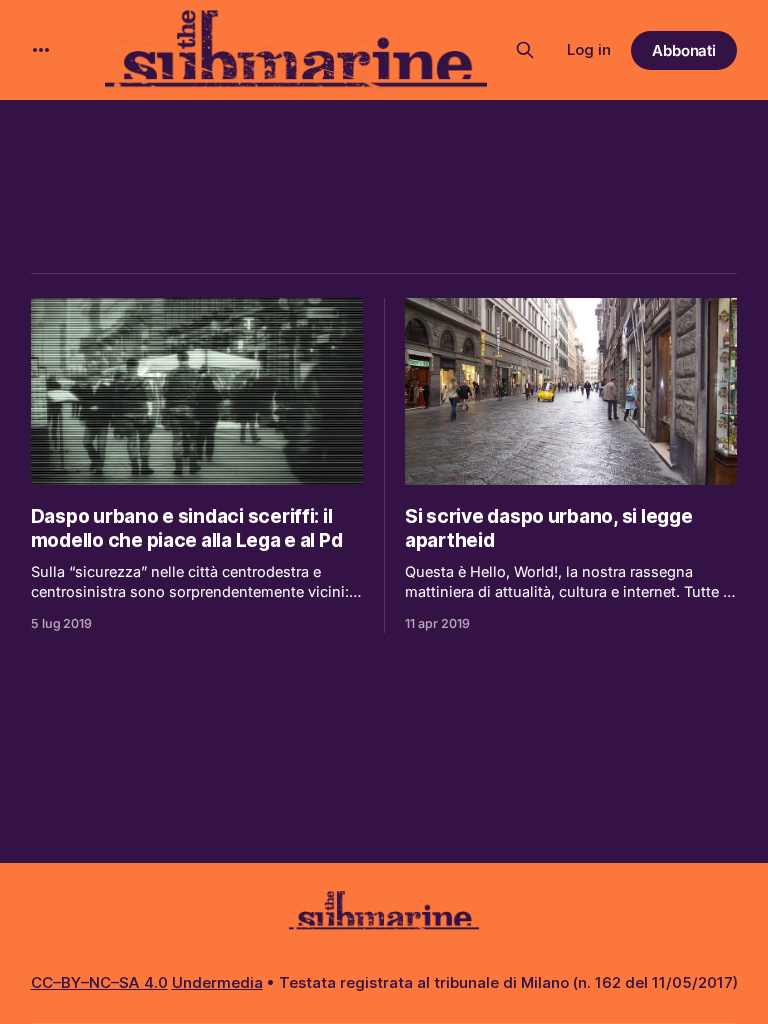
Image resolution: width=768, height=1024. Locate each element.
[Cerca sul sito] (525, 50)
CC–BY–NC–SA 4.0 (99, 982)
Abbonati (684, 50)
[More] (41, 50)
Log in (589, 49)
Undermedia (217, 982)
